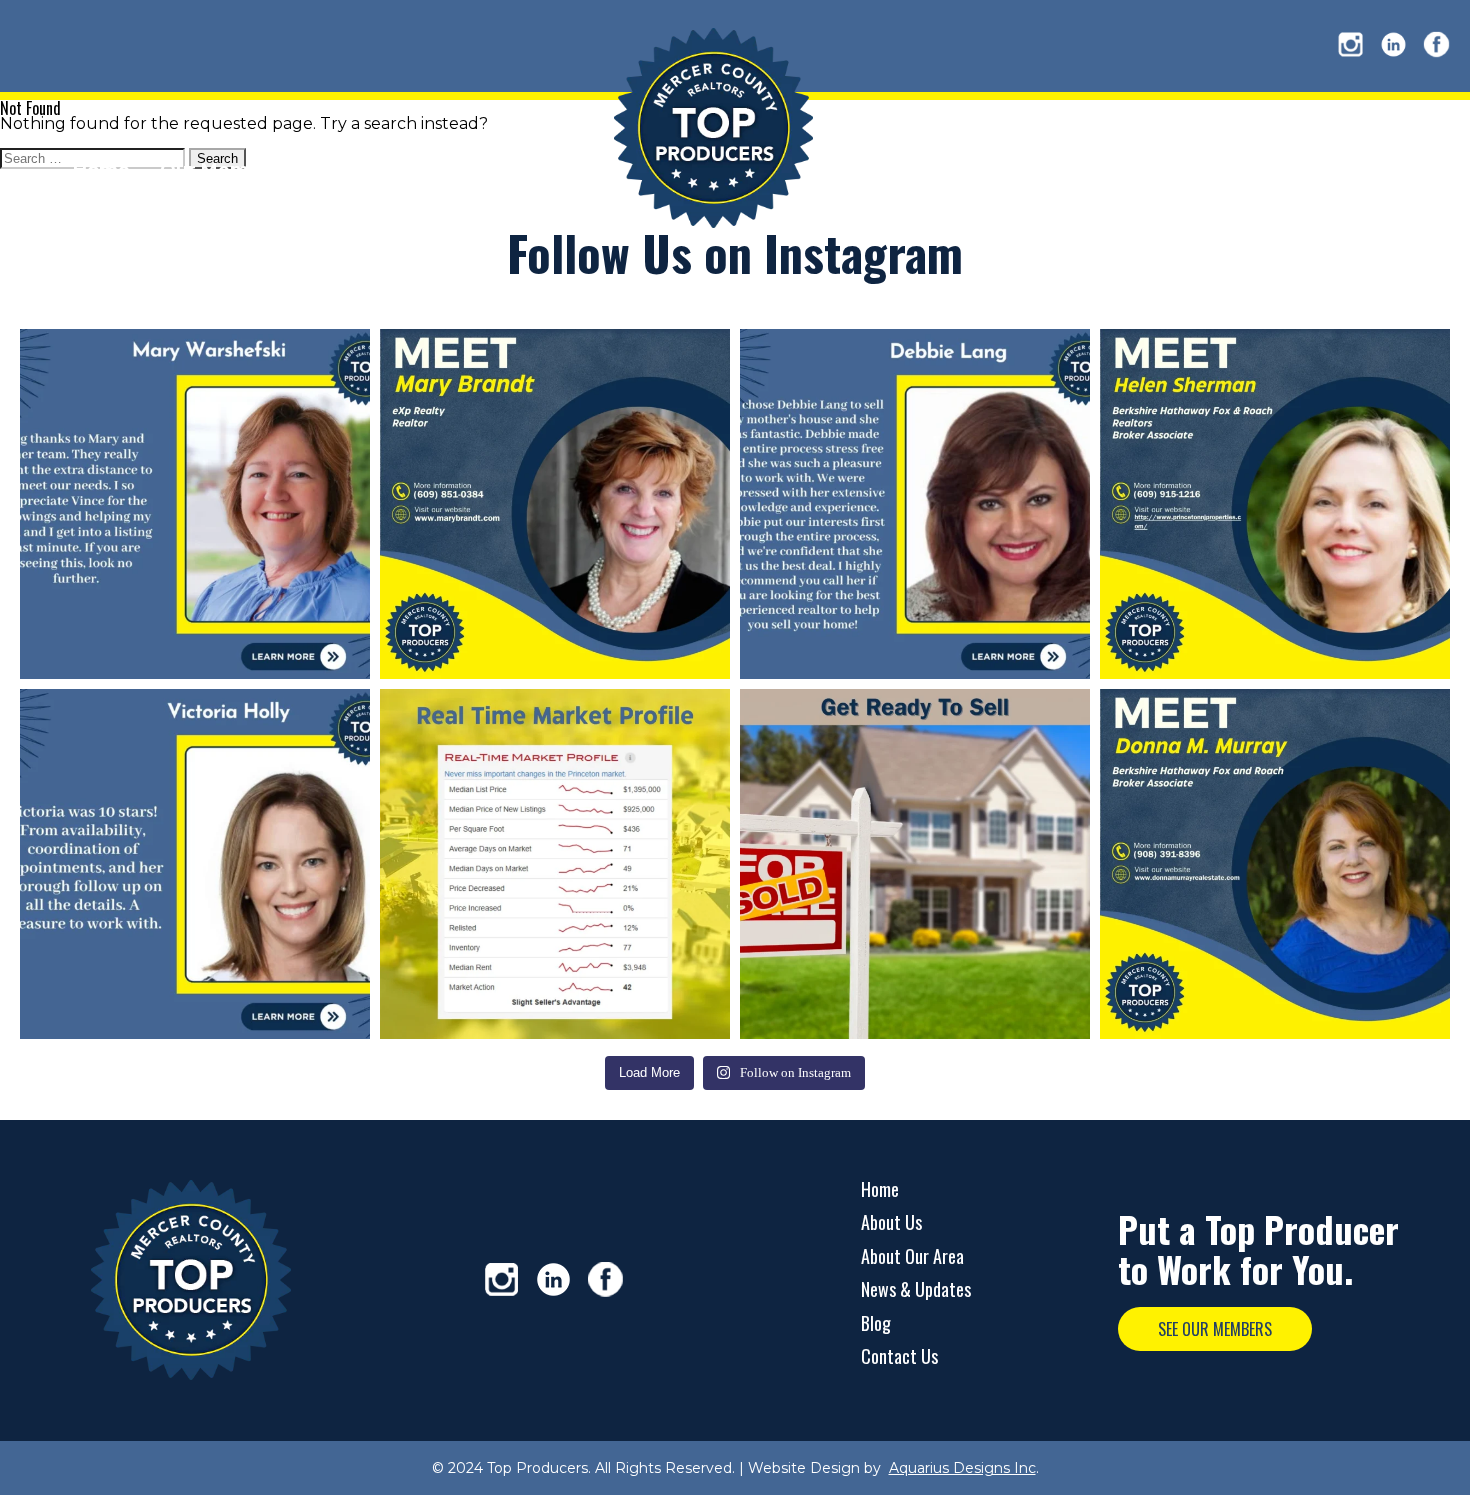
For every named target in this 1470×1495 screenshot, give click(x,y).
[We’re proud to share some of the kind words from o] (195, 504)
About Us (891, 1222)
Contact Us (899, 1356)
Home (880, 1189)
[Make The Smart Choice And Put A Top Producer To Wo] (555, 504)
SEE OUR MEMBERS (1215, 1329)
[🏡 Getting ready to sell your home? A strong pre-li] (915, 864)
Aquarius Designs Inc (962, 1468)
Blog (876, 1323)
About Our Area (912, 1256)
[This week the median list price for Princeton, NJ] (555, 864)
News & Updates (916, 1289)
